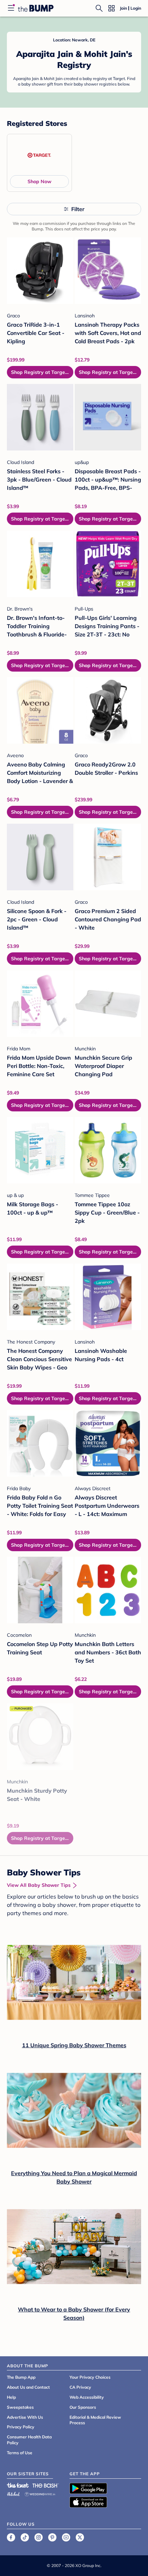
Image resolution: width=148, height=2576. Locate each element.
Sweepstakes (20, 2407)
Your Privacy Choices (90, 2377)
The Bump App (21, 2377)
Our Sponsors (83, 2407)
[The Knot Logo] (18, 2485)
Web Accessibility (87, 2397)
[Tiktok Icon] (25, 2537)
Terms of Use (20, 2453)
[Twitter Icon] (80, 2537)
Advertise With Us (25, 2417)
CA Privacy (80, 2387)
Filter (78, 209)
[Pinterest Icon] (52, 2537)
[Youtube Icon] (66, 2537)
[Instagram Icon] (39, 2537)
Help (11, 2397)
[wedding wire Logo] (40, 2493)
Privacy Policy (21, 2427)
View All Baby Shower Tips (39, 1885)
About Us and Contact (28, 2387)
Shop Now (39, 181)
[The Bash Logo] (46, 2485)
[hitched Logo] (13, 2493)
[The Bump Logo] (36, 8)
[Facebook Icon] (11, 2537)
